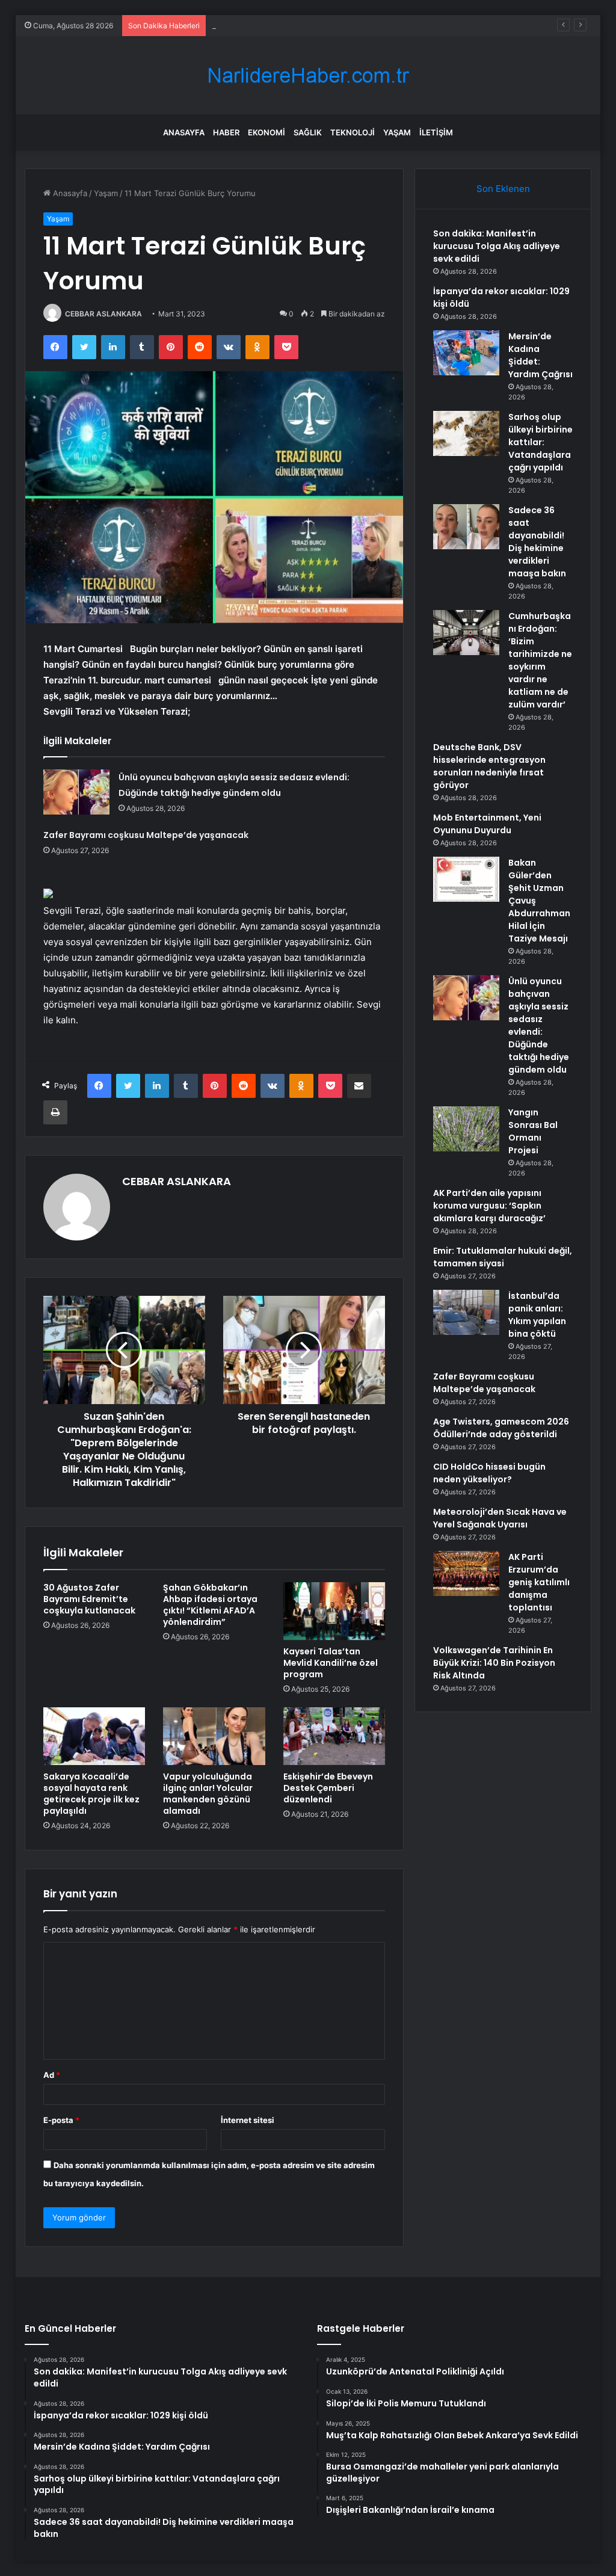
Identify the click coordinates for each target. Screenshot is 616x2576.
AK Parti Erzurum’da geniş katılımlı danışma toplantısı (539, 1582)
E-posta (61, 2120)
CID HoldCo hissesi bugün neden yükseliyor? (489, 1473)
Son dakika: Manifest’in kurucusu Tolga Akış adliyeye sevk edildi (497, 246)
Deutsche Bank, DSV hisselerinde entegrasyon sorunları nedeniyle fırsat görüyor (489, 766)
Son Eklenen (503, 189)
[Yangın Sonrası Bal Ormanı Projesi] (466, 1129)
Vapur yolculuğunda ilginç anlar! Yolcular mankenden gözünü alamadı (208, 1794)
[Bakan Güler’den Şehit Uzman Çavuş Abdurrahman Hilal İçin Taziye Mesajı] (466, 879)
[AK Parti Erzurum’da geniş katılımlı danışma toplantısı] (466, 1573)
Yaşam (397, 132)
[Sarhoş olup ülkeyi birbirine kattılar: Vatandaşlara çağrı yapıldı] (466, 433)
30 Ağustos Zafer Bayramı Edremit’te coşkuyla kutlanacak (89, 1599)
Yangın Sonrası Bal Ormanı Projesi (533, 1131)
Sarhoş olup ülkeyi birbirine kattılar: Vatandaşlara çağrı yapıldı (541, 442)
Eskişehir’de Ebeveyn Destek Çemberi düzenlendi (328, 1788)
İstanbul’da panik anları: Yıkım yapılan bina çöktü (537, 1315)
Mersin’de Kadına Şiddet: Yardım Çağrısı (285, 25)
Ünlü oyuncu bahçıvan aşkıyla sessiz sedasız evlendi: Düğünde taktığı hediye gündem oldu (539, 1025)
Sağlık (308, 132)
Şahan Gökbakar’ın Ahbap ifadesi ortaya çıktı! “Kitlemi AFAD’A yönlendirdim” (210, 1605)
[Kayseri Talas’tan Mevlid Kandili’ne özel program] (334, 1611)
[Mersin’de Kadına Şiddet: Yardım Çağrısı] (466, 353)
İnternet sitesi (248, 2120)
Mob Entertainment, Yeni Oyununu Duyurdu (487, 824)
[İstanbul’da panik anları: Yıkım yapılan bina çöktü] (466, 1312)
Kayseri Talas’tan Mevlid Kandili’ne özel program (331, 1663)
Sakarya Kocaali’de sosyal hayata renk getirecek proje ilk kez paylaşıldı (91, 1794)
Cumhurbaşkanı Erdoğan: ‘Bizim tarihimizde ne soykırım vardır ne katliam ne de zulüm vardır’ (540, 660)
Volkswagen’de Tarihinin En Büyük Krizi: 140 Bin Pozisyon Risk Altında (494, 1663)
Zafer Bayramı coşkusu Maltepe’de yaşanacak (146, 835)
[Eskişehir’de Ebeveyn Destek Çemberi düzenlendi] (334, 1736)
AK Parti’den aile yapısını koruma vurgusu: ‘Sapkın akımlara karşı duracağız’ (489, 1206)
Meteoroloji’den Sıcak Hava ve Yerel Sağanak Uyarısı (500, 1518)
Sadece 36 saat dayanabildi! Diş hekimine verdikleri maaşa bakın (537, 542)
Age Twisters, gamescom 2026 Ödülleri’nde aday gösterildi (501, 1428)
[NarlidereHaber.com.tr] (308, 75)
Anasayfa (184, 132)
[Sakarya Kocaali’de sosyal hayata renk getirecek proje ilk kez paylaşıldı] (94, 1736)
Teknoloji (353, 132)
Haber (226, 132)
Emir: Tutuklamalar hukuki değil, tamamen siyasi (503, 1257)
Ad (52, 2075)
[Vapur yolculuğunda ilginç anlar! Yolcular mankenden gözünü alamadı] (214, 1736)
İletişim (436, 132)
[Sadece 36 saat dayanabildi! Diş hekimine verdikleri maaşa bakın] (466, 527)
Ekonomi (266, 132)
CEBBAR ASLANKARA (103, 314)
